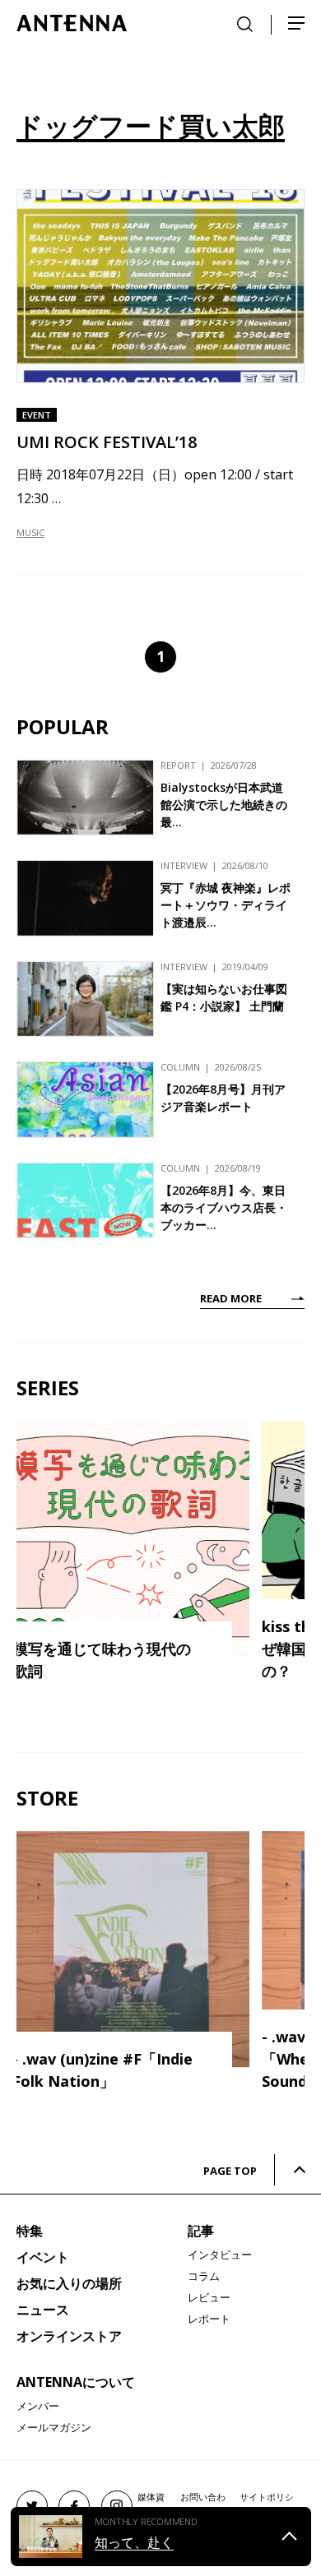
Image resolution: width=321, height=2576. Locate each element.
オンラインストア (69, 2336)
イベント (43, 2257)
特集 (30, 2231)
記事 (201, 2231)
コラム (204, 2276)
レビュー (209, 2297)
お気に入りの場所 (69, 2283)
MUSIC (30, 532)
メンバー (38, 2406)
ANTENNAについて (76, 2382)
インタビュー (220, 2255)
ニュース (43, 2310)
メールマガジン (54, 2427)
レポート (209, 2319)
